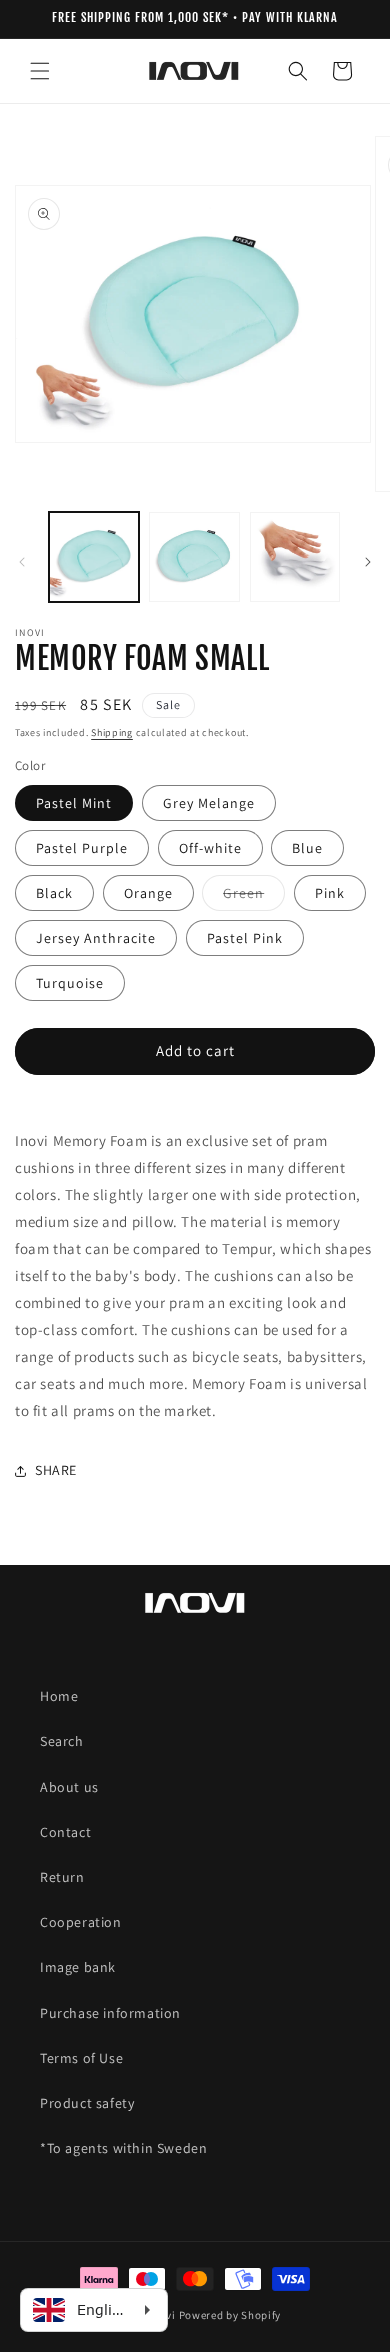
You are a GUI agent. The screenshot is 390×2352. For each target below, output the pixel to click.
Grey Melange (209, 803)
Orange (148, 893)
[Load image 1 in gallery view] (94, 557)
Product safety (87, 2103)
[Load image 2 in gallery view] (194, 557)
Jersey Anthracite (96, 938)
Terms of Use (81, 2058)
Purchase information (110, 2013)
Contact (65, 1832)
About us (69, 1787)
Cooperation (81, 1922)
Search (62, 1741)
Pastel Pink (245, 938)
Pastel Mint (74, 803)
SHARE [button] (56, 1470)
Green (254, 897)
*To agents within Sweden (123, 2148)
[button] (40, 71)
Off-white (210, 848)
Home (59, 1696)
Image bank (78, 1967)
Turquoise (70, 983)
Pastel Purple (82, 848)
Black (54, 893)
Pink (330, 893)
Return (62, 1877)
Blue (307, 848)
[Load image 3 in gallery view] (295, 557)
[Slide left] (22, 562)
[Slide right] (368, 562)
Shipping (112, 732)
